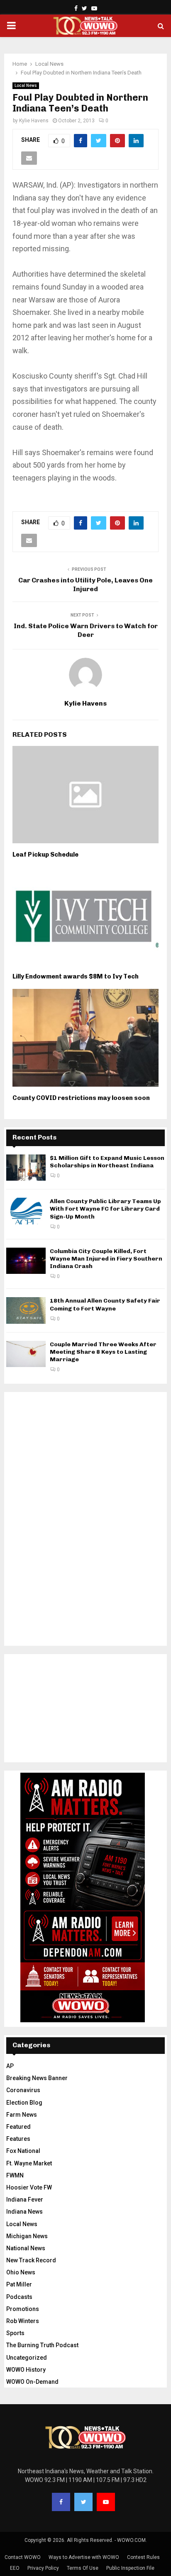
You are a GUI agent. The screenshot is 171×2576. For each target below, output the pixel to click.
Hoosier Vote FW (29, 2187)
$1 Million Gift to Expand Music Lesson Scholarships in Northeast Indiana (107, 1162)
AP (10, 2066)
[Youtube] (106, 2502)
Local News (26, 85)
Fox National (23, 2151)
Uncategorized (27, 2358)
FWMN (15, 2175)
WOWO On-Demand (32, 2382)
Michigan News (27, 2236)
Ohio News (21, 2272)
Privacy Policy (43, 2568)
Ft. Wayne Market (29, 2163)
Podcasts (19, 2297)
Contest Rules (143, 2557)
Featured (18, 2127)
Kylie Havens (34, 121)
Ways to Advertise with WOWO (84, 2557)
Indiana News (24, 2212)
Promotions (23, 2309)
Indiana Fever (25, 2200)
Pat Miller (19, 2284)
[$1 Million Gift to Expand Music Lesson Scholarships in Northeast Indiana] (26, 1168)
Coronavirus (23, 2090)
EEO (15, 2568)
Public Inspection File (130, 2568)
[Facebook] (61, 2502)
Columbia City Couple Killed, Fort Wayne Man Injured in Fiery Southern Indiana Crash (106, 1259)
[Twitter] (83, 2502)
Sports (15, 2333)
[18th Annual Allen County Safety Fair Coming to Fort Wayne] (26, 1310)
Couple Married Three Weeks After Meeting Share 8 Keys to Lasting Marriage (103, 1352)
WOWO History (26, 2370)
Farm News (22, 2115)
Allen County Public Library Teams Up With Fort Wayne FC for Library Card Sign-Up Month (105, 1209)
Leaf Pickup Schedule (45, 855)
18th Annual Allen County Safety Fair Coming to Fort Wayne (105, 1304)
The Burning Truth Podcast (42, 2345)
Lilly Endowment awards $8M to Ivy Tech (76, 976)
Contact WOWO (23, 2557)
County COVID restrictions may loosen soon (81, 1098)
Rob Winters (23, 2321)
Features (18, 2139)
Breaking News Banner (37, 2078)
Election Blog (24, 2103)
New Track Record (31, 2260)
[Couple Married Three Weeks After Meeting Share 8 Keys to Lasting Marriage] (26, 1354)
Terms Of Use (83, 2568)
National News (26, 2248)
